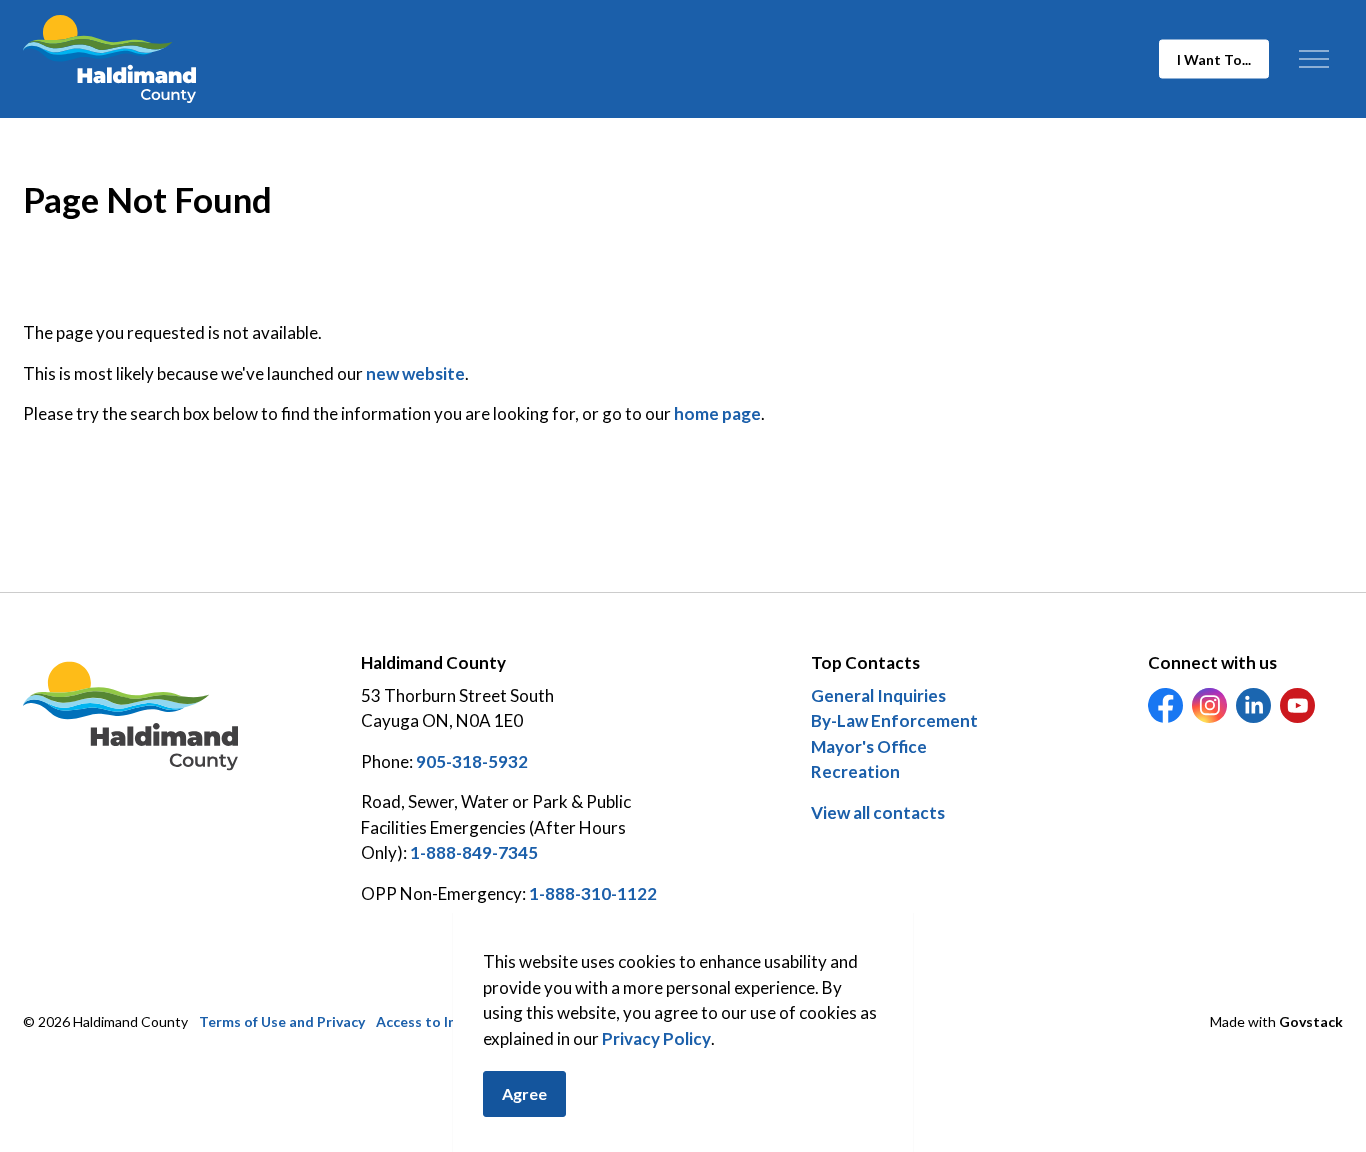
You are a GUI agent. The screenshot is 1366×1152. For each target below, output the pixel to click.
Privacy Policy (656, 1038)
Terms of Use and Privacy (282, 1021)
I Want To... (1214, 59)
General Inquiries (878, 695)
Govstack (1311, 1021)
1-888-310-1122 (593, 893)
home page (717, 413)
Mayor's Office (869, 746)
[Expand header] (1313, 59)
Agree (524, 1093)
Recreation (855, 771)
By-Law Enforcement (894, 720)
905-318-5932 (472, 761)
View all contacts (878, 812)
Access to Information (450, 1021)
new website (415, 373)
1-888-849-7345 (474, 852)
